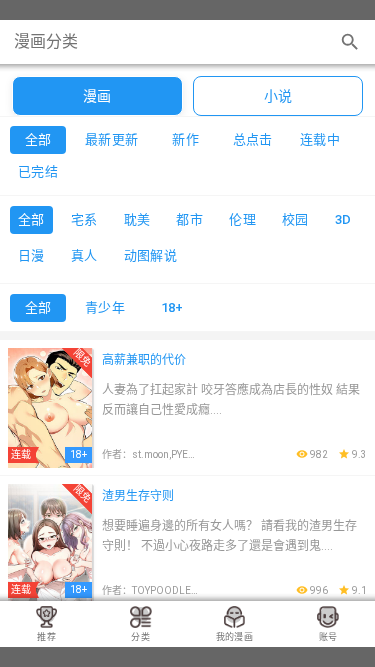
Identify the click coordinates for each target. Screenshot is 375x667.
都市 (189, 219)
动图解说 (151, 255)
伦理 (242, 219)
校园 (295, 219)
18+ (172, 307)
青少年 (105, 307)
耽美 (137, 219)
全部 (31, 219)
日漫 (31, 255)
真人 (84, 255)
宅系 (84, 219)
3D (343, 219)
